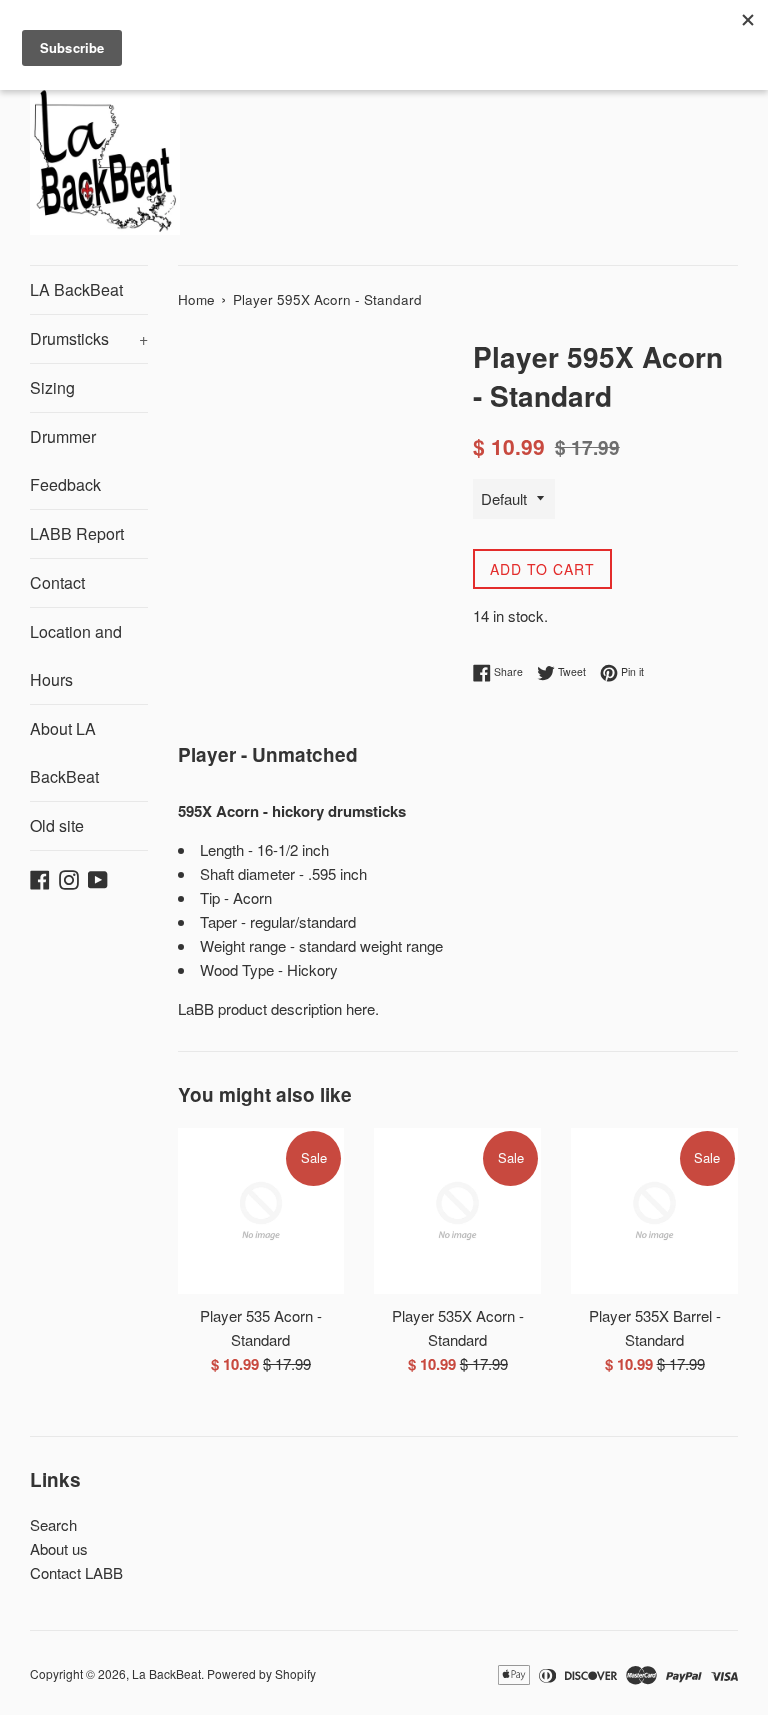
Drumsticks (89, 338)
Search (53, 1524)
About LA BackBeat (64, 752)
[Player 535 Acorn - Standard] (261, 1211)
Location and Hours (76, 655)
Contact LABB (76, 1572)
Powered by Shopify (261, 1673)
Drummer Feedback (65, 460)
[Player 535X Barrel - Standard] (654, 1211)
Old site (57, 825)
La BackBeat (166, 1673)
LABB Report (77, 533)
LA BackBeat (76, 289)
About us (59, 1548)
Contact (57, 582)
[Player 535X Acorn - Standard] (457, 1211)
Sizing (52, 387)
